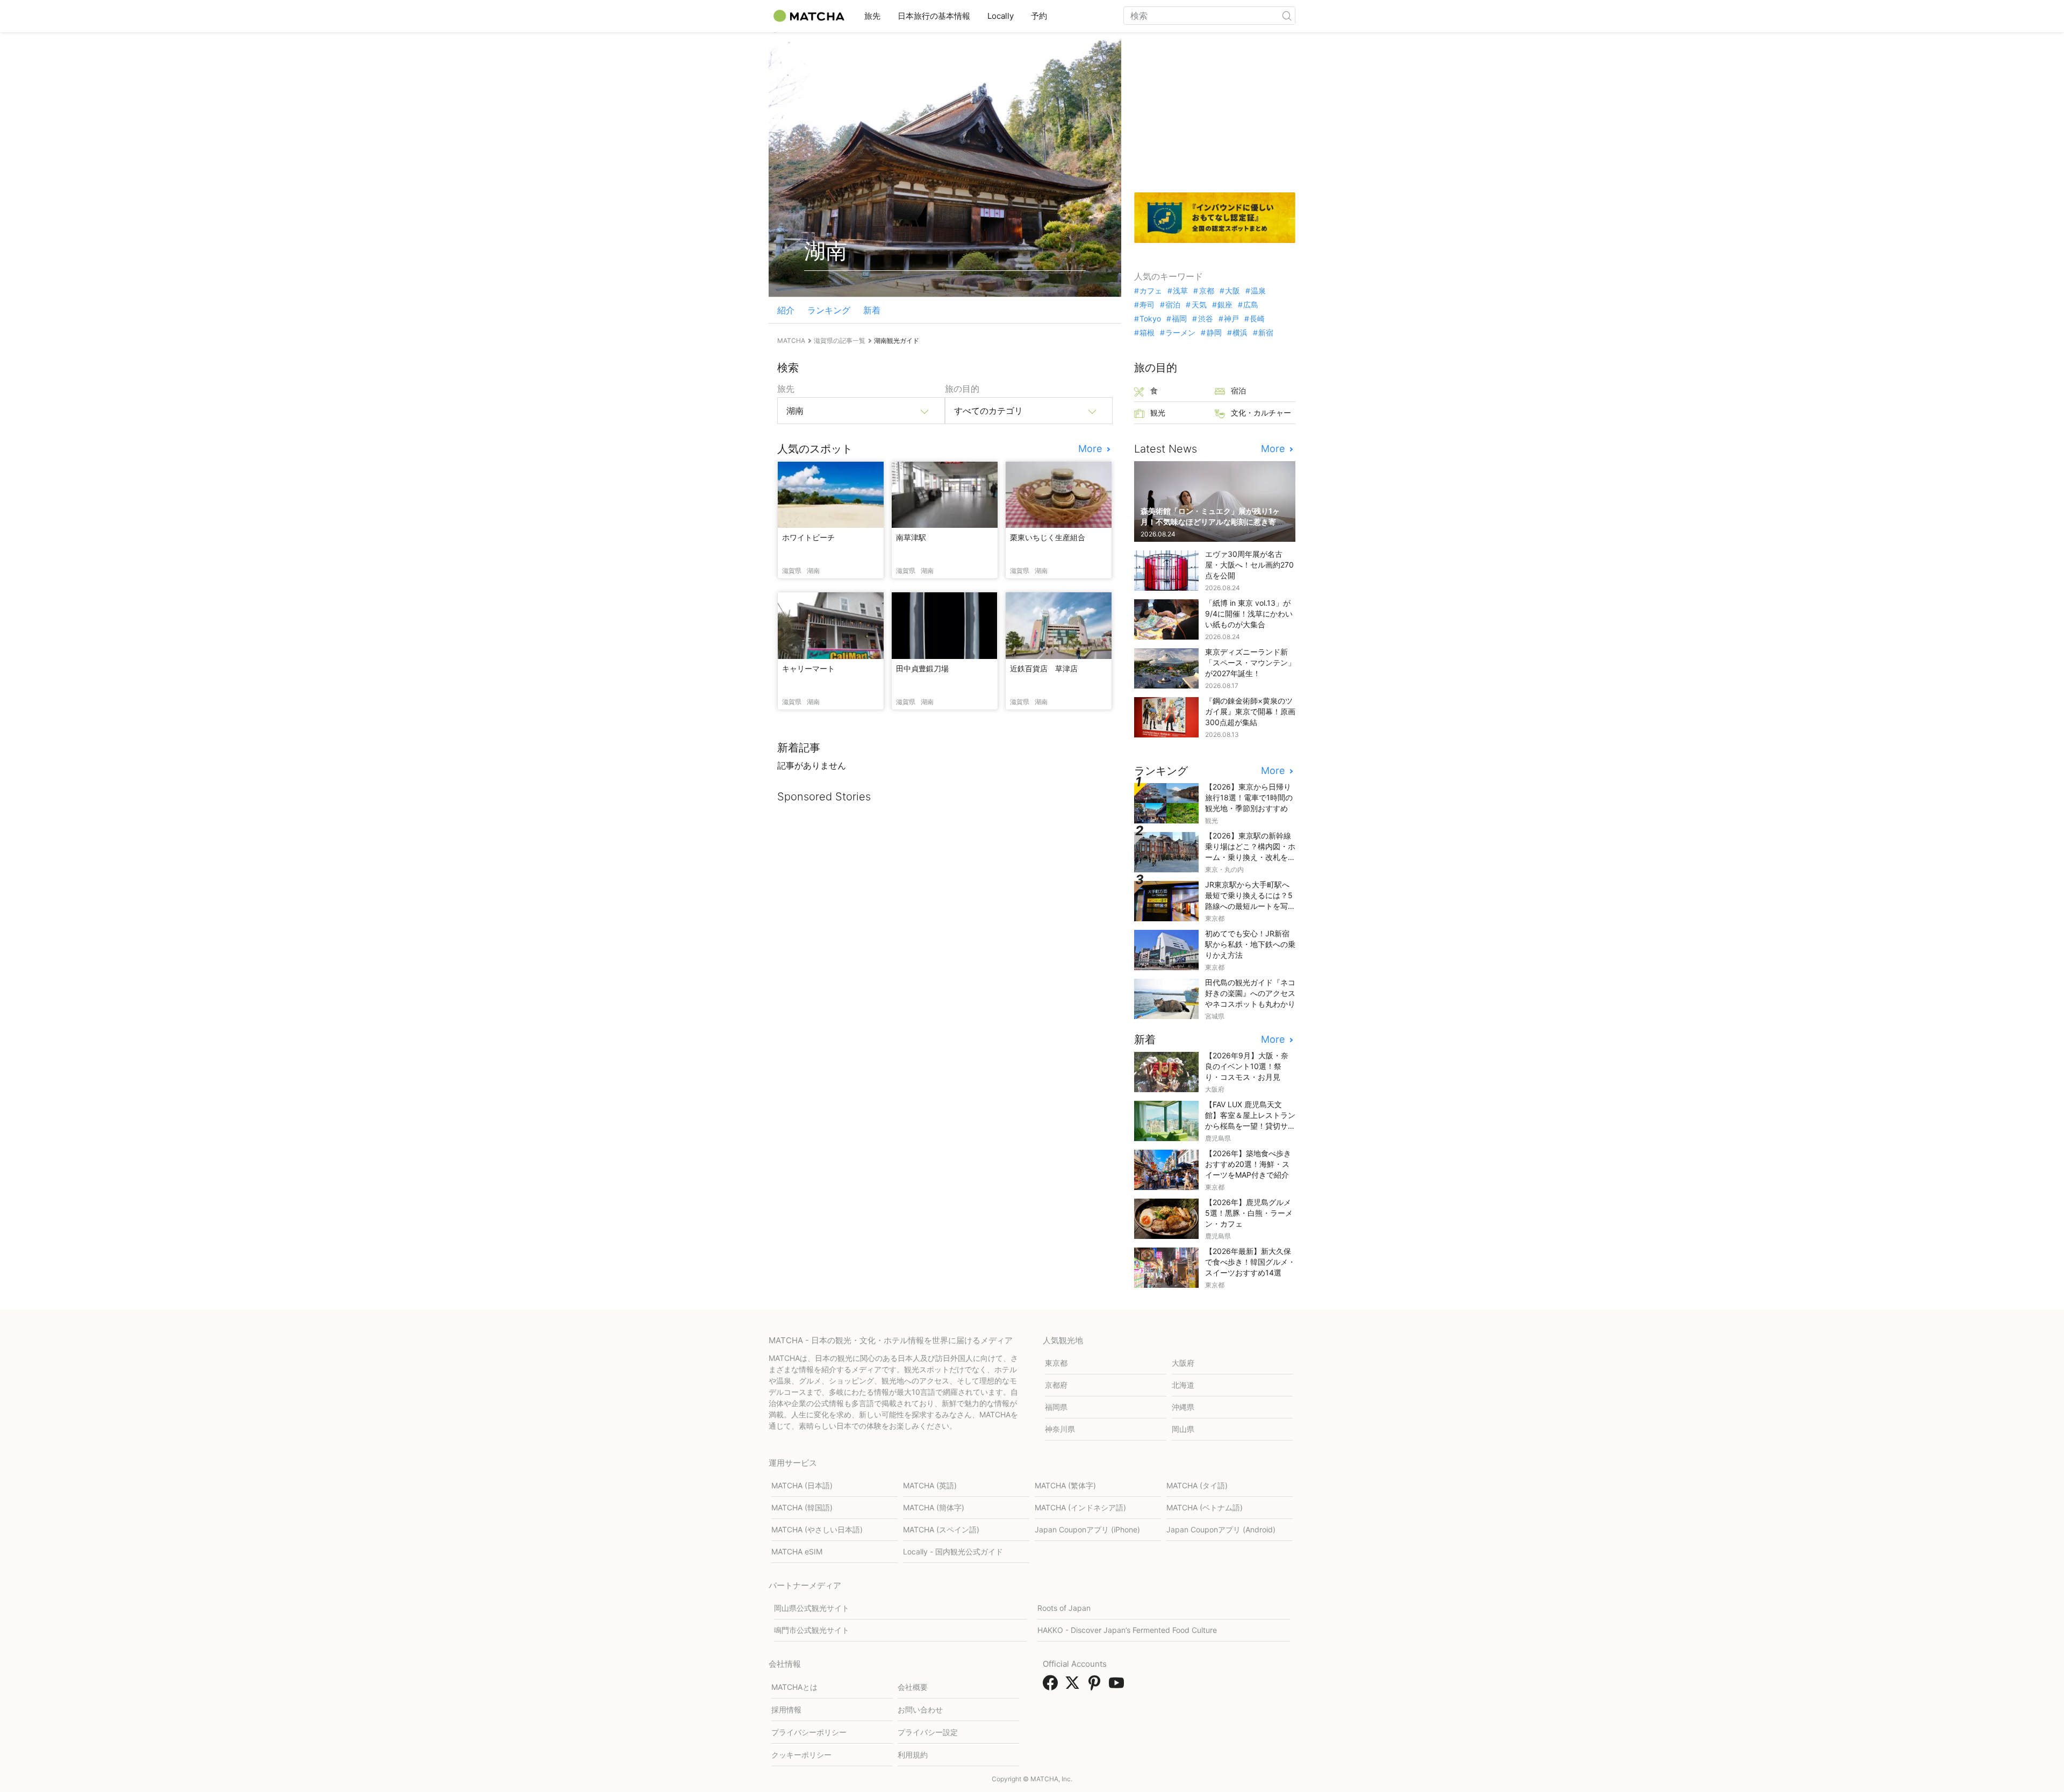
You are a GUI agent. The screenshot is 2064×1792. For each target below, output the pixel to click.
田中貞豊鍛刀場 (922, 668)
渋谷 (1205, 319)
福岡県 (1056, 1407)
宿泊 (1173, 305)
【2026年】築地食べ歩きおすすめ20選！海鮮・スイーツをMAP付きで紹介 (1248, 1164)
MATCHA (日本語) (802, 1485)
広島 (1251, 305)
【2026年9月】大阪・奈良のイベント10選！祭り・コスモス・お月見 (1247, 1066)
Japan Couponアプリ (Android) (1221, 1529)
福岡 (1179, 319)
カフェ (1151, 291)
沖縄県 (1183, 1407)
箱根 (1147, 333)
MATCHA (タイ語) (1197, 1485)
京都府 (1056, 1385)
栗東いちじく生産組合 (1048, 537)
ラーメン (1180, 333)
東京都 (1056, 1363)
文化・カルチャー (1261, 413)
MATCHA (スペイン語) (941, 1529)
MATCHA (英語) (930, 1485)
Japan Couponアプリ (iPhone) (1087, 1529)
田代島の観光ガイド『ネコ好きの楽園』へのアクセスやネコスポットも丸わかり (1250, 993)
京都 (1206, 291)
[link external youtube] (1119, 1686)
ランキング (829, 310)
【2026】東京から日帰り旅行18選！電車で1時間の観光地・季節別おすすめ (1249, 797)
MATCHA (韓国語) (802, 1507)
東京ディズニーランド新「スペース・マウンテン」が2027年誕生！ (1250, 662)
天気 (1199, 305)
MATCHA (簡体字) (934, 1507)
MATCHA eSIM (797, 1551)
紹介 (786, 310)
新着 (872, 310)
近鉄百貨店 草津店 (1044, 668)
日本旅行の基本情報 (934, 16)
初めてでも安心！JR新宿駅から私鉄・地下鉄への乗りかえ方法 (1250, 944)
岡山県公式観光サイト (812, 1608)
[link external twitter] (1074, 1686)
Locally (1001, 16)
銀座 (1225, 305)
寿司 (1147, 305)
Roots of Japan (1064, 1608)
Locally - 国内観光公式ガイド (953, 1551)
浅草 (1180, 291)
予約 (1039, 16)
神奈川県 (1060, 1429)
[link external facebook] (1052, 1686)
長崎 (1257, 319)
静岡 (1214, 333)
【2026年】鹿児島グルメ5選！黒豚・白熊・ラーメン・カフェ (1249, 1213)
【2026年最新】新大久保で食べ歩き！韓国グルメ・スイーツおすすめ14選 (1250, 1262)
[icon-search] (1287, 16)
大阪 (1232, 291)
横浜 (1240, 333)
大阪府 (1183, 1363)
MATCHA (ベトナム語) (1205, 1507)
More (1091, 449)
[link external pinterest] (1096, 1686)
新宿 (1266, 333)
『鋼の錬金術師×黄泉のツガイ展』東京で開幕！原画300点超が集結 (1250, 711)
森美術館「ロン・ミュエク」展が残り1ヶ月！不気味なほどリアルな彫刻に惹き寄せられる (1212, 522)
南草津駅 (911, 537)
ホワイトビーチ (808, 537)
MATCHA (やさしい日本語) (817, 1529)
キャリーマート (808, 668)
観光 (1158, 413)
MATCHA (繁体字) (1065, 1485)
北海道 (1183, 1385)
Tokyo (1150, 319)
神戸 (1231, 319)
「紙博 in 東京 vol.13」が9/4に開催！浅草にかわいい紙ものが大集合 (1249, 614)
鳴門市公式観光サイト (812, 1630)
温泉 (1258, 291)
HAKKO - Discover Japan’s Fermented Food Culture (1127, 1630)
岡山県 (1183, 1429)
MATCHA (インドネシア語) (1080, 1507)
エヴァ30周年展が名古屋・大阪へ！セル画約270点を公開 (1249, 565)
